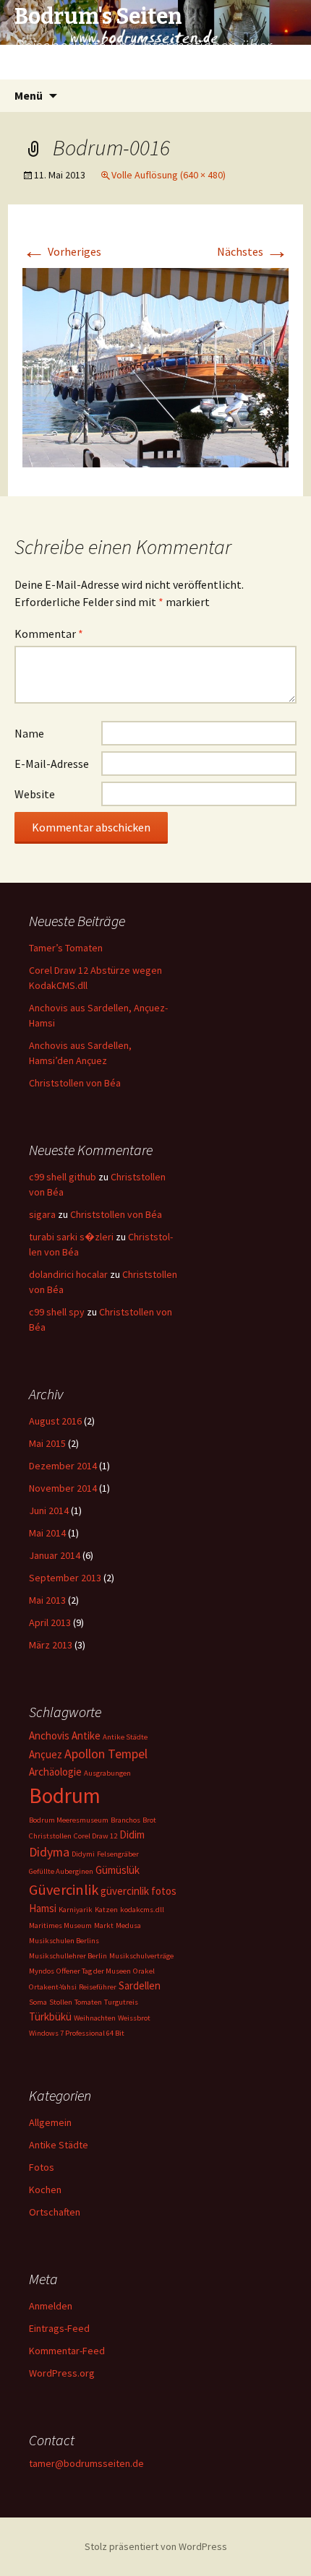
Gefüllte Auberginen (61, 1871)
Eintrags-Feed (59, 2328)
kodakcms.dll (142, 1910)
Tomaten (88, 2002)
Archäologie (55, 1772)
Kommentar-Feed (67, 2351)
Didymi (83, 1854)
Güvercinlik (64, 1890)
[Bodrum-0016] (156, 366)
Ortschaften (55, 2212)
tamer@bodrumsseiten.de (86, 2463)
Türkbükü (50, 2017)
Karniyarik (76, 1910)
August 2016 (55, 1421)
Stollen (61, 2002)
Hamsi (43, 1908)
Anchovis (49, 1736)
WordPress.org (62, 2373)
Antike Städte (125, 1737)
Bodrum (65, 1795)
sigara (42, 1214)
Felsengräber (118, 1854)
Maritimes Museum (60, 1925)
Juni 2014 (49, 1510)
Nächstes (253, 251)
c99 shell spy (57, 1312)
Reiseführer (98, 1987)
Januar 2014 (55, 1555)
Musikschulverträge (141, 1956)
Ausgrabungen (107, 1773)
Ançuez (46, 1754)
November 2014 (63, 1488)
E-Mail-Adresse (52, 764)
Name (29, 733)
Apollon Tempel (106, 1754)
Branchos (125, 1820)
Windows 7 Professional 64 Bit (77, 2033)
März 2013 (51, 1645)
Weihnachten (95, 2018)
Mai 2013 (47, 1600)
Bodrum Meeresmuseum (69, 1820)
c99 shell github (63, 1177)
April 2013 (50, 1622)
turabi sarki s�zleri (71, 1237)
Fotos (42, 2167)
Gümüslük (118, 1870)
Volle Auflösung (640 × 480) (169, 175)
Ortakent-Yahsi (53, 1987)
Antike (86, 1736)
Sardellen (140, 1985)
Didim (132, 1834)
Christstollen (50, 1836)
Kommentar (49, 634)
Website (35, 794)
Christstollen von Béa (75, 1083)
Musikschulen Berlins (64, 1941)
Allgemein (50, 2122)
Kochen (45, 2190)
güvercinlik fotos (139, 1891)
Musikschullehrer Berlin (68, 1956)
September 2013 (65, 1578)
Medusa (128, 1925)
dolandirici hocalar (68, 1274)
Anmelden (51, 2306)
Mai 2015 (47, 1443)
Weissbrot (134, 2018)
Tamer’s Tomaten (67, 948)
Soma (38, 2002)
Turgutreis (121, 2002)
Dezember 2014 (63, 1466)
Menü (29, 95)
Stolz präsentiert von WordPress (156, 2546)
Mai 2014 (47, 1533)
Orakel (144, 1971)
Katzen (106, 1910)
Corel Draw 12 (95, 1836)
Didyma (49, 1852)
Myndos (42, 1971)
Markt (104, 1925)
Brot (149, 1820)
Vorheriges (62, 251)
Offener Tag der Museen (94, 1971)
